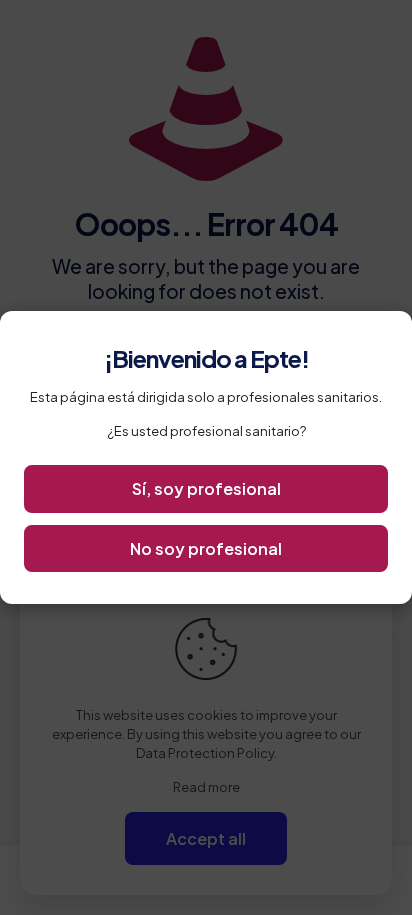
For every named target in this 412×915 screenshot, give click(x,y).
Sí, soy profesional (206, 488)
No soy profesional (206, 548)
